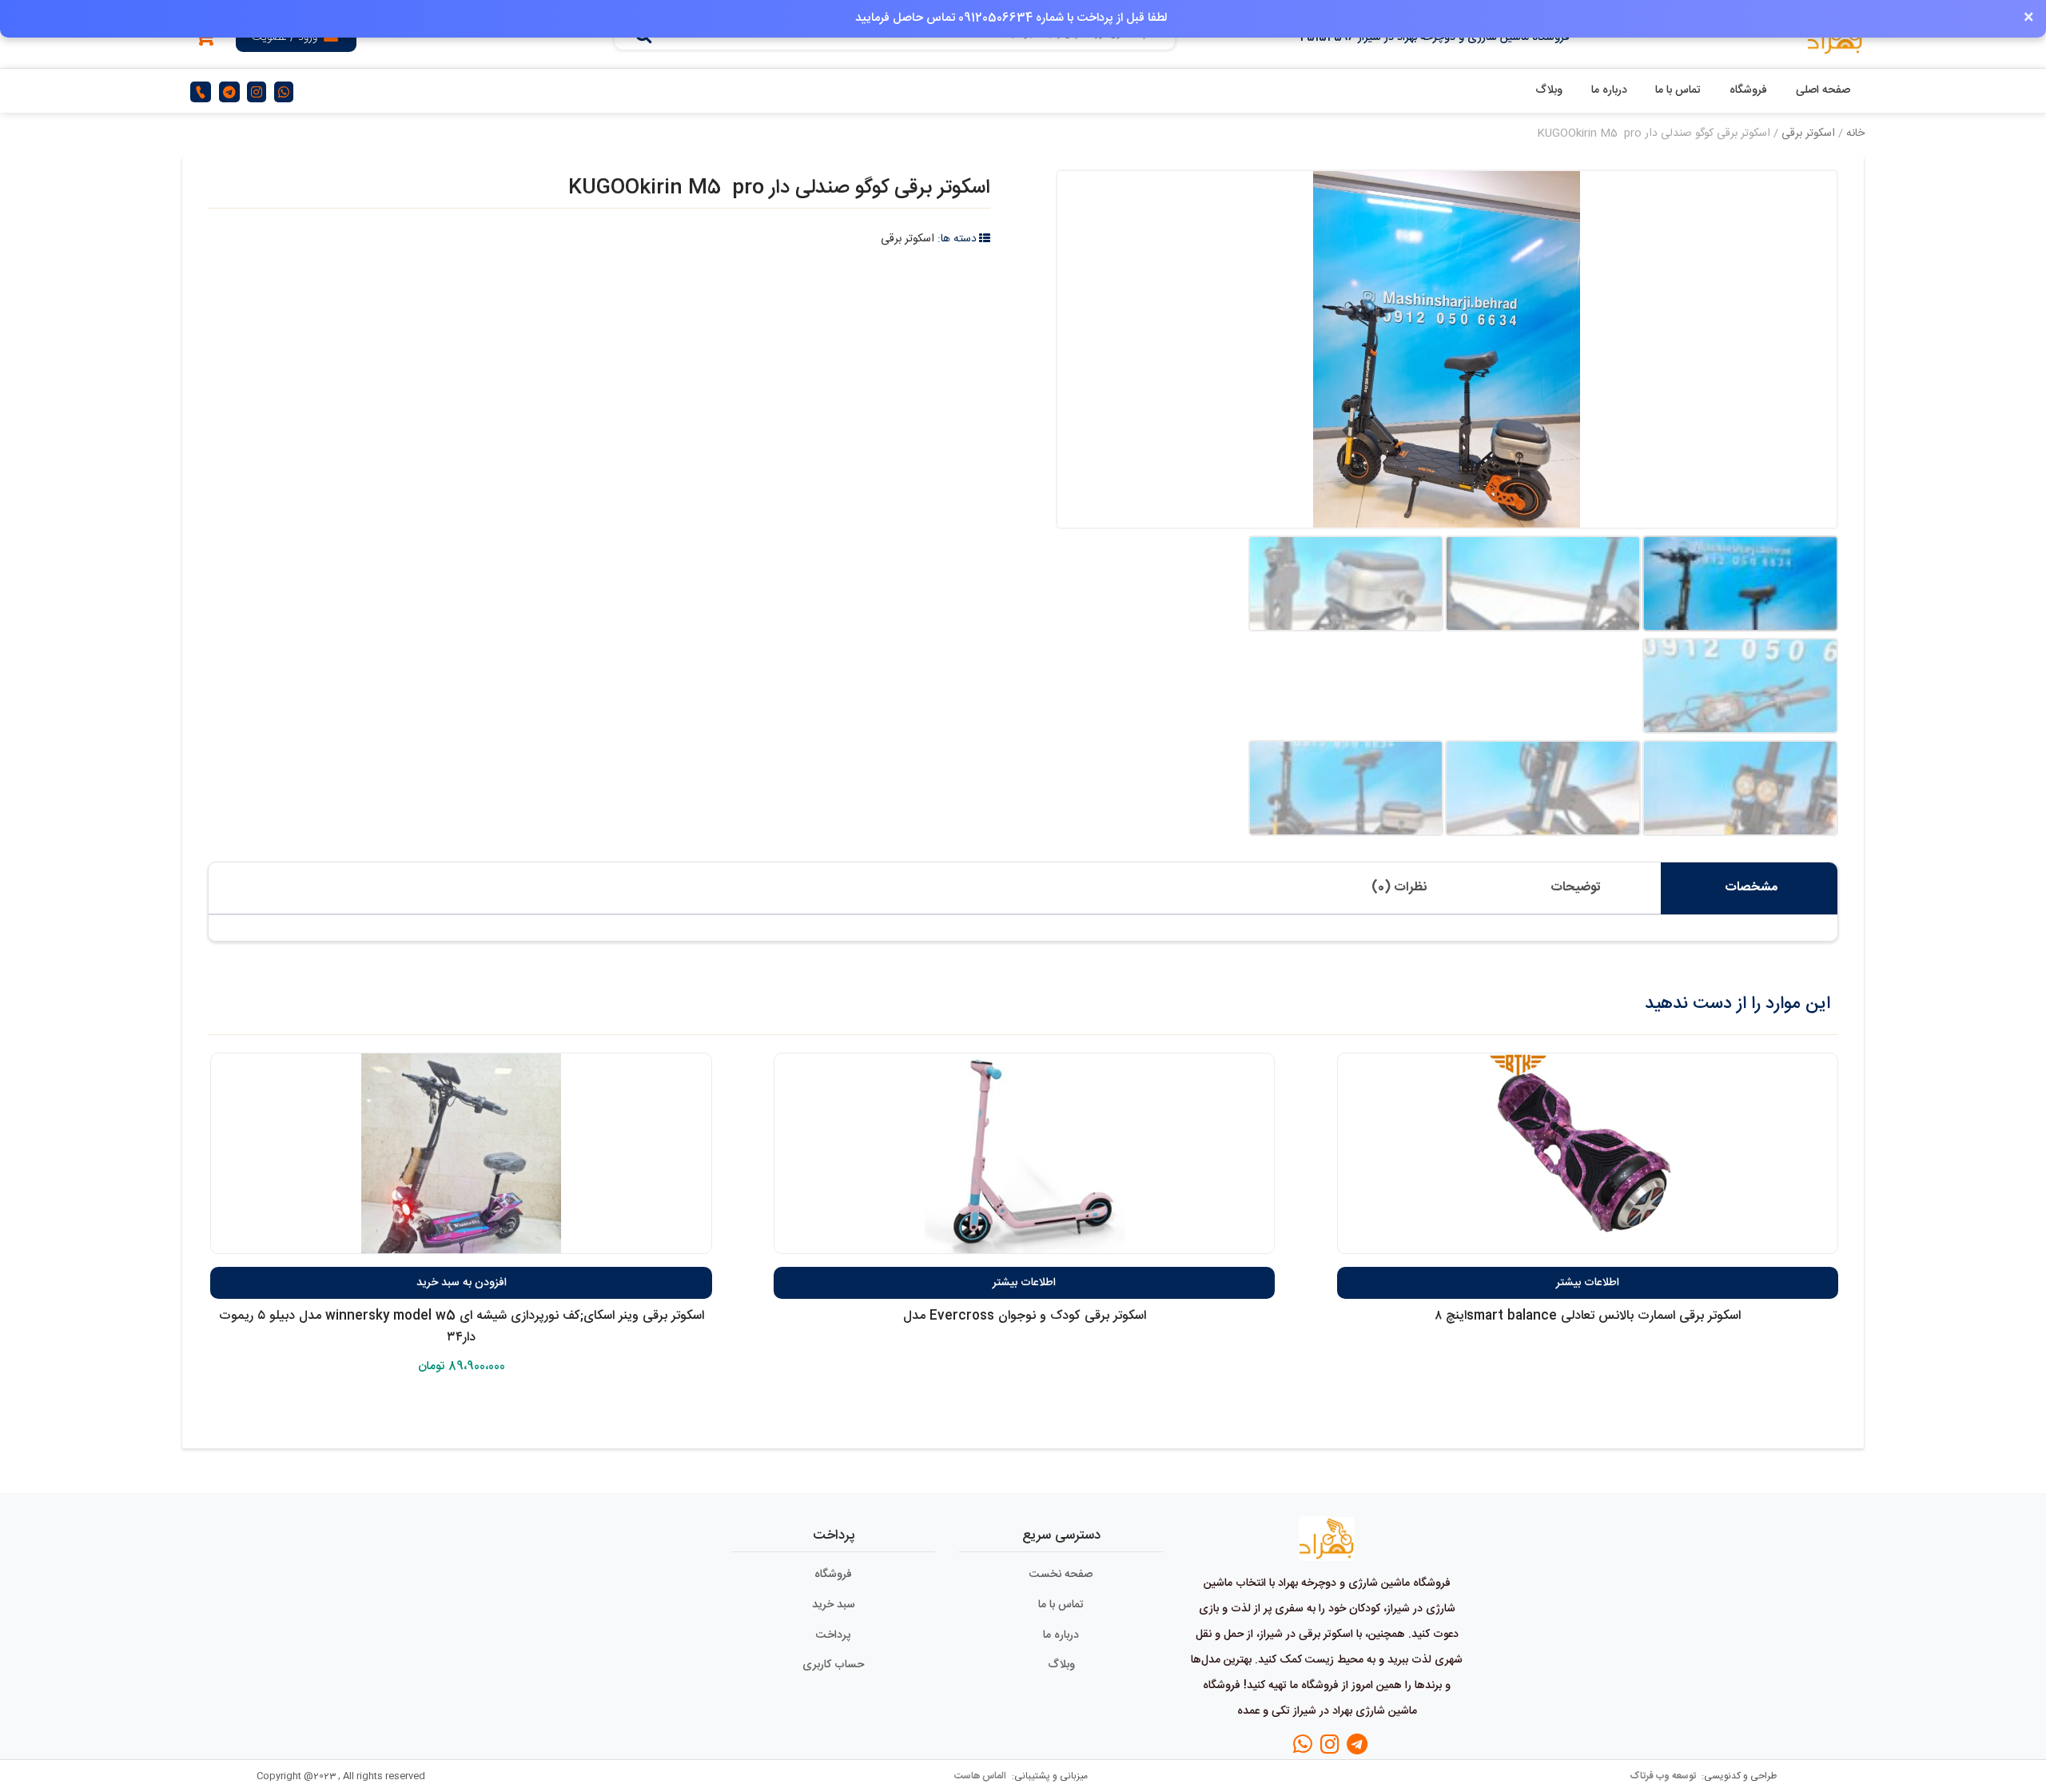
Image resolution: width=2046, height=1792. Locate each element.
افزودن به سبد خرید (462, 1283)
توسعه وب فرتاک (1664, 1776)
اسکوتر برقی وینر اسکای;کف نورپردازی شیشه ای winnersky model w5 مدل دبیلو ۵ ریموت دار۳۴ (462, 1327)
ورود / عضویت (285, 38)
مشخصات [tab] (1751, 888)
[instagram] (257, 92)
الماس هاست (981, 1776)
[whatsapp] (284, 92)
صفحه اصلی (1823, 90)
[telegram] (229, 92)
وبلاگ (1549, 90)
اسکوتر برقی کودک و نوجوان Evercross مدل (1025, 1316)
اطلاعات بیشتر (1588, 1283)
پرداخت (833, 1635)
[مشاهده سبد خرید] (205, 40)
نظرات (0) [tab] (1399, 888)
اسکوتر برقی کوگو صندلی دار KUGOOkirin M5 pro (779, 188)
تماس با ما (1678, 90)
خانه (1855, 133)
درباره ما (1609, 90)
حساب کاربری (833, 1665)
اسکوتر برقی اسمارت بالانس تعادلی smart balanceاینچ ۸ (1588, 1316)
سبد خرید (834, 1605)
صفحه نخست (1061, 1575)
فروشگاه (1748, 90)
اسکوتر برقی (1808, 133)
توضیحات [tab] (1576, 888)
